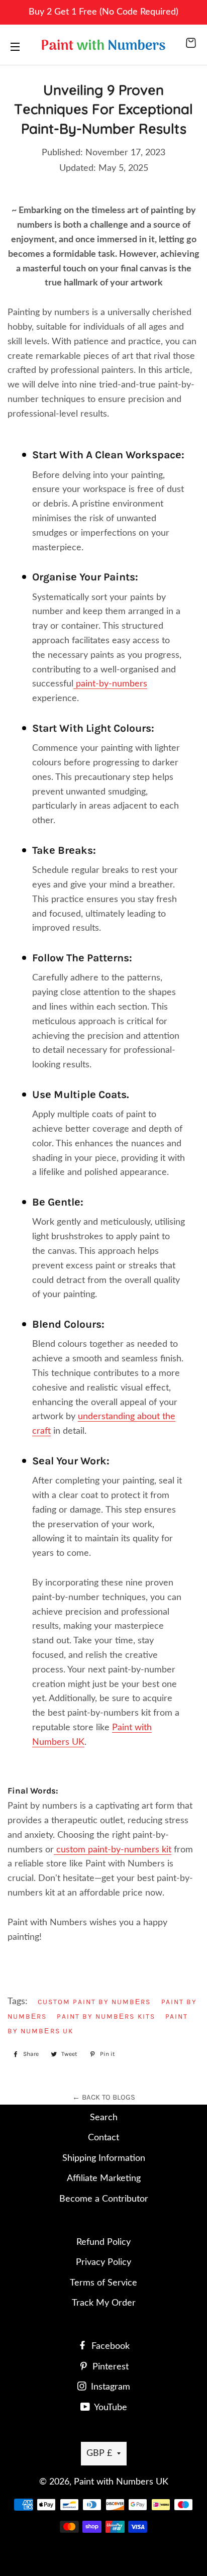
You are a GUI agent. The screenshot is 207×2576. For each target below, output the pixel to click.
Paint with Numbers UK (121, 2482)
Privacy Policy (103, 2262)
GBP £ (99, 2453)
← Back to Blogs (104, 2097)
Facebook (109, 2346)
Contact (103, 2138)
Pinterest (109, 2367)
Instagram (109, 2387)
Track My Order (104, 2303)
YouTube (110, 2408)
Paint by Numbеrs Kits (106, 2016)
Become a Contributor (104, 2199)
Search (104, 2118)
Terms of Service (103, 2283)
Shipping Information (104, 2158)
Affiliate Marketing (104, 2178)
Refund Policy (103, 2242)
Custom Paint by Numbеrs (94, 2002)
